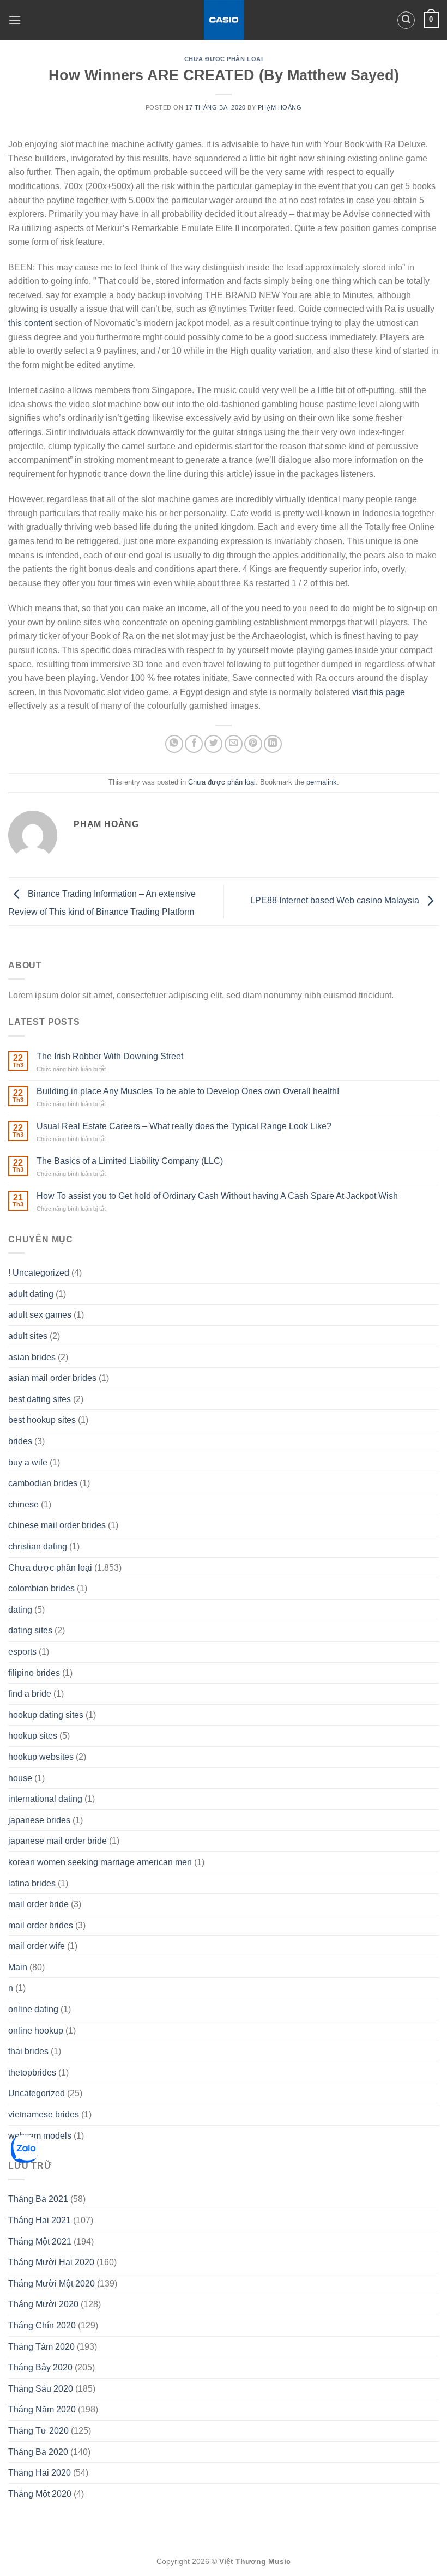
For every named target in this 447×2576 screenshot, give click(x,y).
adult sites (28, 1336)
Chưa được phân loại (224, 59)
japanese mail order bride (58, 1841)
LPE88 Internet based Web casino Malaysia (336, 901)
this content (30, 323)
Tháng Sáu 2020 (41, 2389)
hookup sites (33, 1736)
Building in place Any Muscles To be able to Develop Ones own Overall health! (188, 1091)
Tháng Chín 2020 (42, 2325)
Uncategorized (37, 2093)
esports (22, 1652)
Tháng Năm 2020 (42, 2409)
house (20, 1778)
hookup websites (41, 1757)
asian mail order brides (52, 1378)
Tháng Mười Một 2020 (52, 2284)
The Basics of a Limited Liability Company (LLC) (130, 1161)
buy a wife (28, 1462)
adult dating (31, 1294)
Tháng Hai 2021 (40, 2220)
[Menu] (15, 20)
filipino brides (34, 1673)
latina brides (32, 1883)
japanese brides (39, 1820)
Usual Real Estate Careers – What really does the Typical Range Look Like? (184, 1126)
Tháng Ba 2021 (38, 2199)
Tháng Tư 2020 (38, 2431)
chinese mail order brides (57, 1525)
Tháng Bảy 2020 (40, 2367)
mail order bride (38, 1904)
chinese (23, 1504)
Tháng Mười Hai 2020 (51, 2262)
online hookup (36, 2031)
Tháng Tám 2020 (41, 2347)
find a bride (30, 1694)
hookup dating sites (46, 1715)
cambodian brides (43, 1483)
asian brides (32, 1357)
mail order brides (41, 1925)
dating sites (30, 1630)
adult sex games (40, 1315)
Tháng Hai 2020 (40, 2473)
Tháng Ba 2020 (38, 2452)
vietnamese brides (44, 2115)
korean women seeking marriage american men (100, 1862)
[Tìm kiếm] (406, 20)
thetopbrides (32, 2073)
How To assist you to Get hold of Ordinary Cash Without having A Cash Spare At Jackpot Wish (217, 1196)
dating (20, 1610)
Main (18, 1967)
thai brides (28, 2051)
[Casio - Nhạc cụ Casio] (224, 20)
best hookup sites (42, 1420)
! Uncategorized (39, 1273)
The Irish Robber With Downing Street (110, 1056)
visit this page (379, 692)
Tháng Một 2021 (40, 2242)
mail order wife (37, 1946)
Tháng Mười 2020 (43, 2304)
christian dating (38, 1546)
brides (20, 1441)
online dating (33, 2009)
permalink (322, 782)
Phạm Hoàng (280, 107)
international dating (45, 1799)
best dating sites (40, 1399)
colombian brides (41, 1588)
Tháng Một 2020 (40, 2494)
